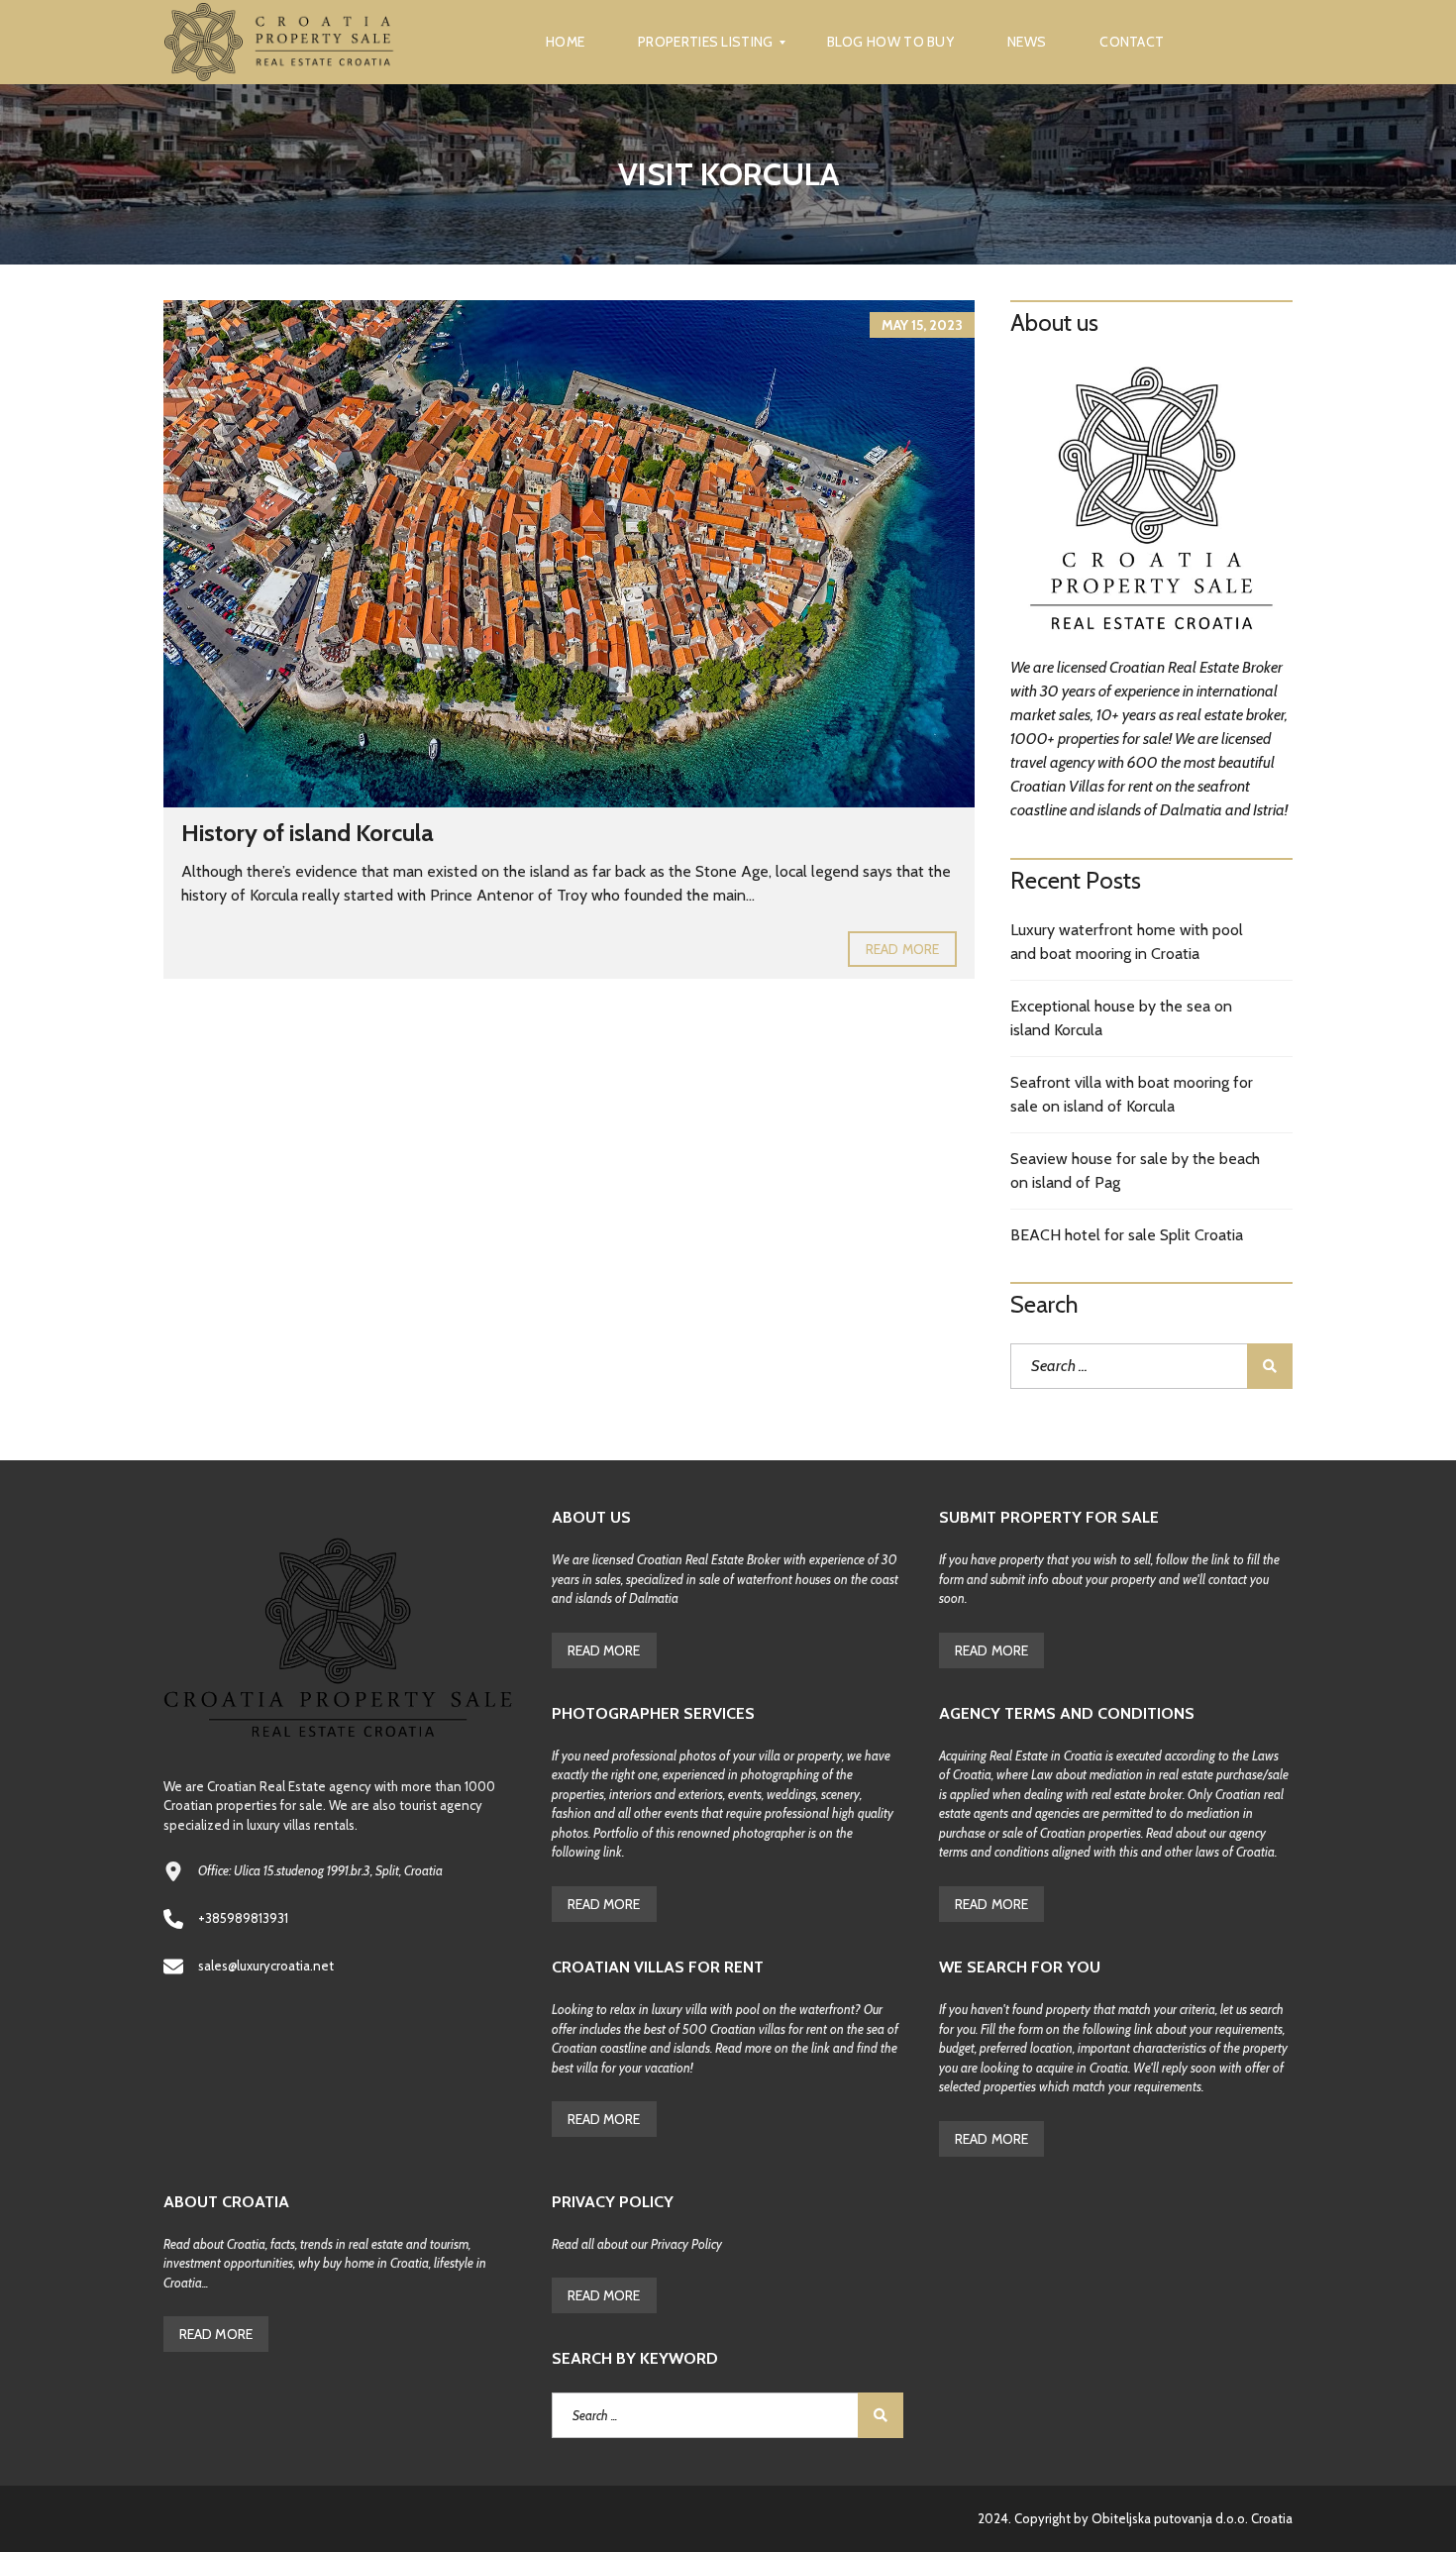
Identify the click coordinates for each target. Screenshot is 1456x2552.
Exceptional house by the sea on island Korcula (1121, 1018)
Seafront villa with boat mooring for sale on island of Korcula (1132, 1094)
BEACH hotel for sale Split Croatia (1127, 1235)
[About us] (1151, 503)
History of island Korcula (308, 833)
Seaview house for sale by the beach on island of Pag (1135, 1170)
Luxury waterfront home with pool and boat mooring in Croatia (1127, 942)
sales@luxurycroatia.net (266, 1966)
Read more (902, 949)
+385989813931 (243, 1918)
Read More (604, 1650)
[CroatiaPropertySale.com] (280, 42)
